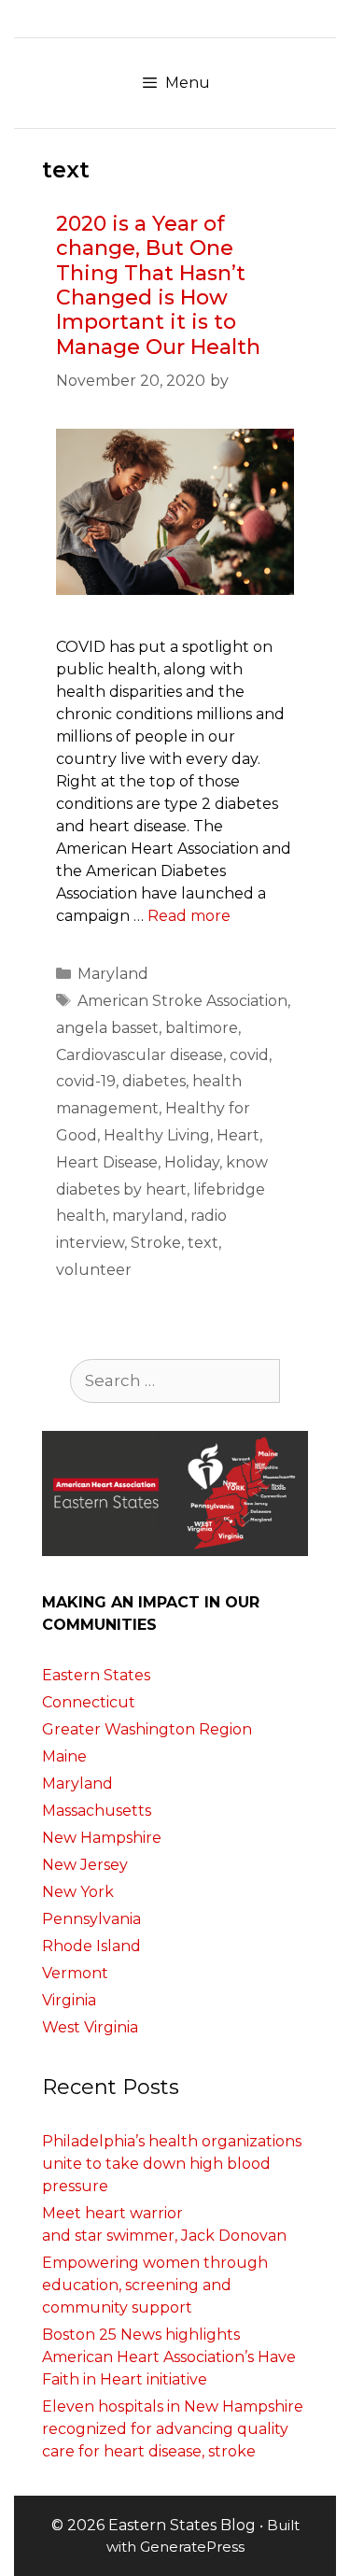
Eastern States (96, 1675)
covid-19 (86, 1081)
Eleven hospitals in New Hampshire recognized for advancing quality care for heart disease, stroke (173, 2429)
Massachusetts (97, 1811)
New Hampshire (102, 1838)
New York (78, 1892)
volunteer (94, 1270)
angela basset (107, 1028)
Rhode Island (91, 1946)
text (203, 1243)
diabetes (154, 1081)
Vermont (75, 1973)
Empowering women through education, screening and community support (155, 2285)
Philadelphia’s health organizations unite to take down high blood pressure (172, 2164)
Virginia (69, 2000)
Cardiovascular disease (140, 1055)
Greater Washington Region (147, 1729)
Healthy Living (157, 1135)
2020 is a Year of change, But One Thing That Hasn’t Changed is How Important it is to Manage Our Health (158, 285)
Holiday (192, 1162)
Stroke (156, 1243)
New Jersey (85, 1865)
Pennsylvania (91, 1919)
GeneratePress (192, 2547)
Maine (64, 1756)
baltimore (202, 1028)
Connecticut (89, 1702)
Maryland (113, 974)
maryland (148, 1216)
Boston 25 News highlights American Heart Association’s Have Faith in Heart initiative (169, 2357)
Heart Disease (107, 1162)
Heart (238, 1135)
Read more (189, 916)
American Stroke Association (182, 1001)
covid (249, 1055)
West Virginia (90, 2027)
